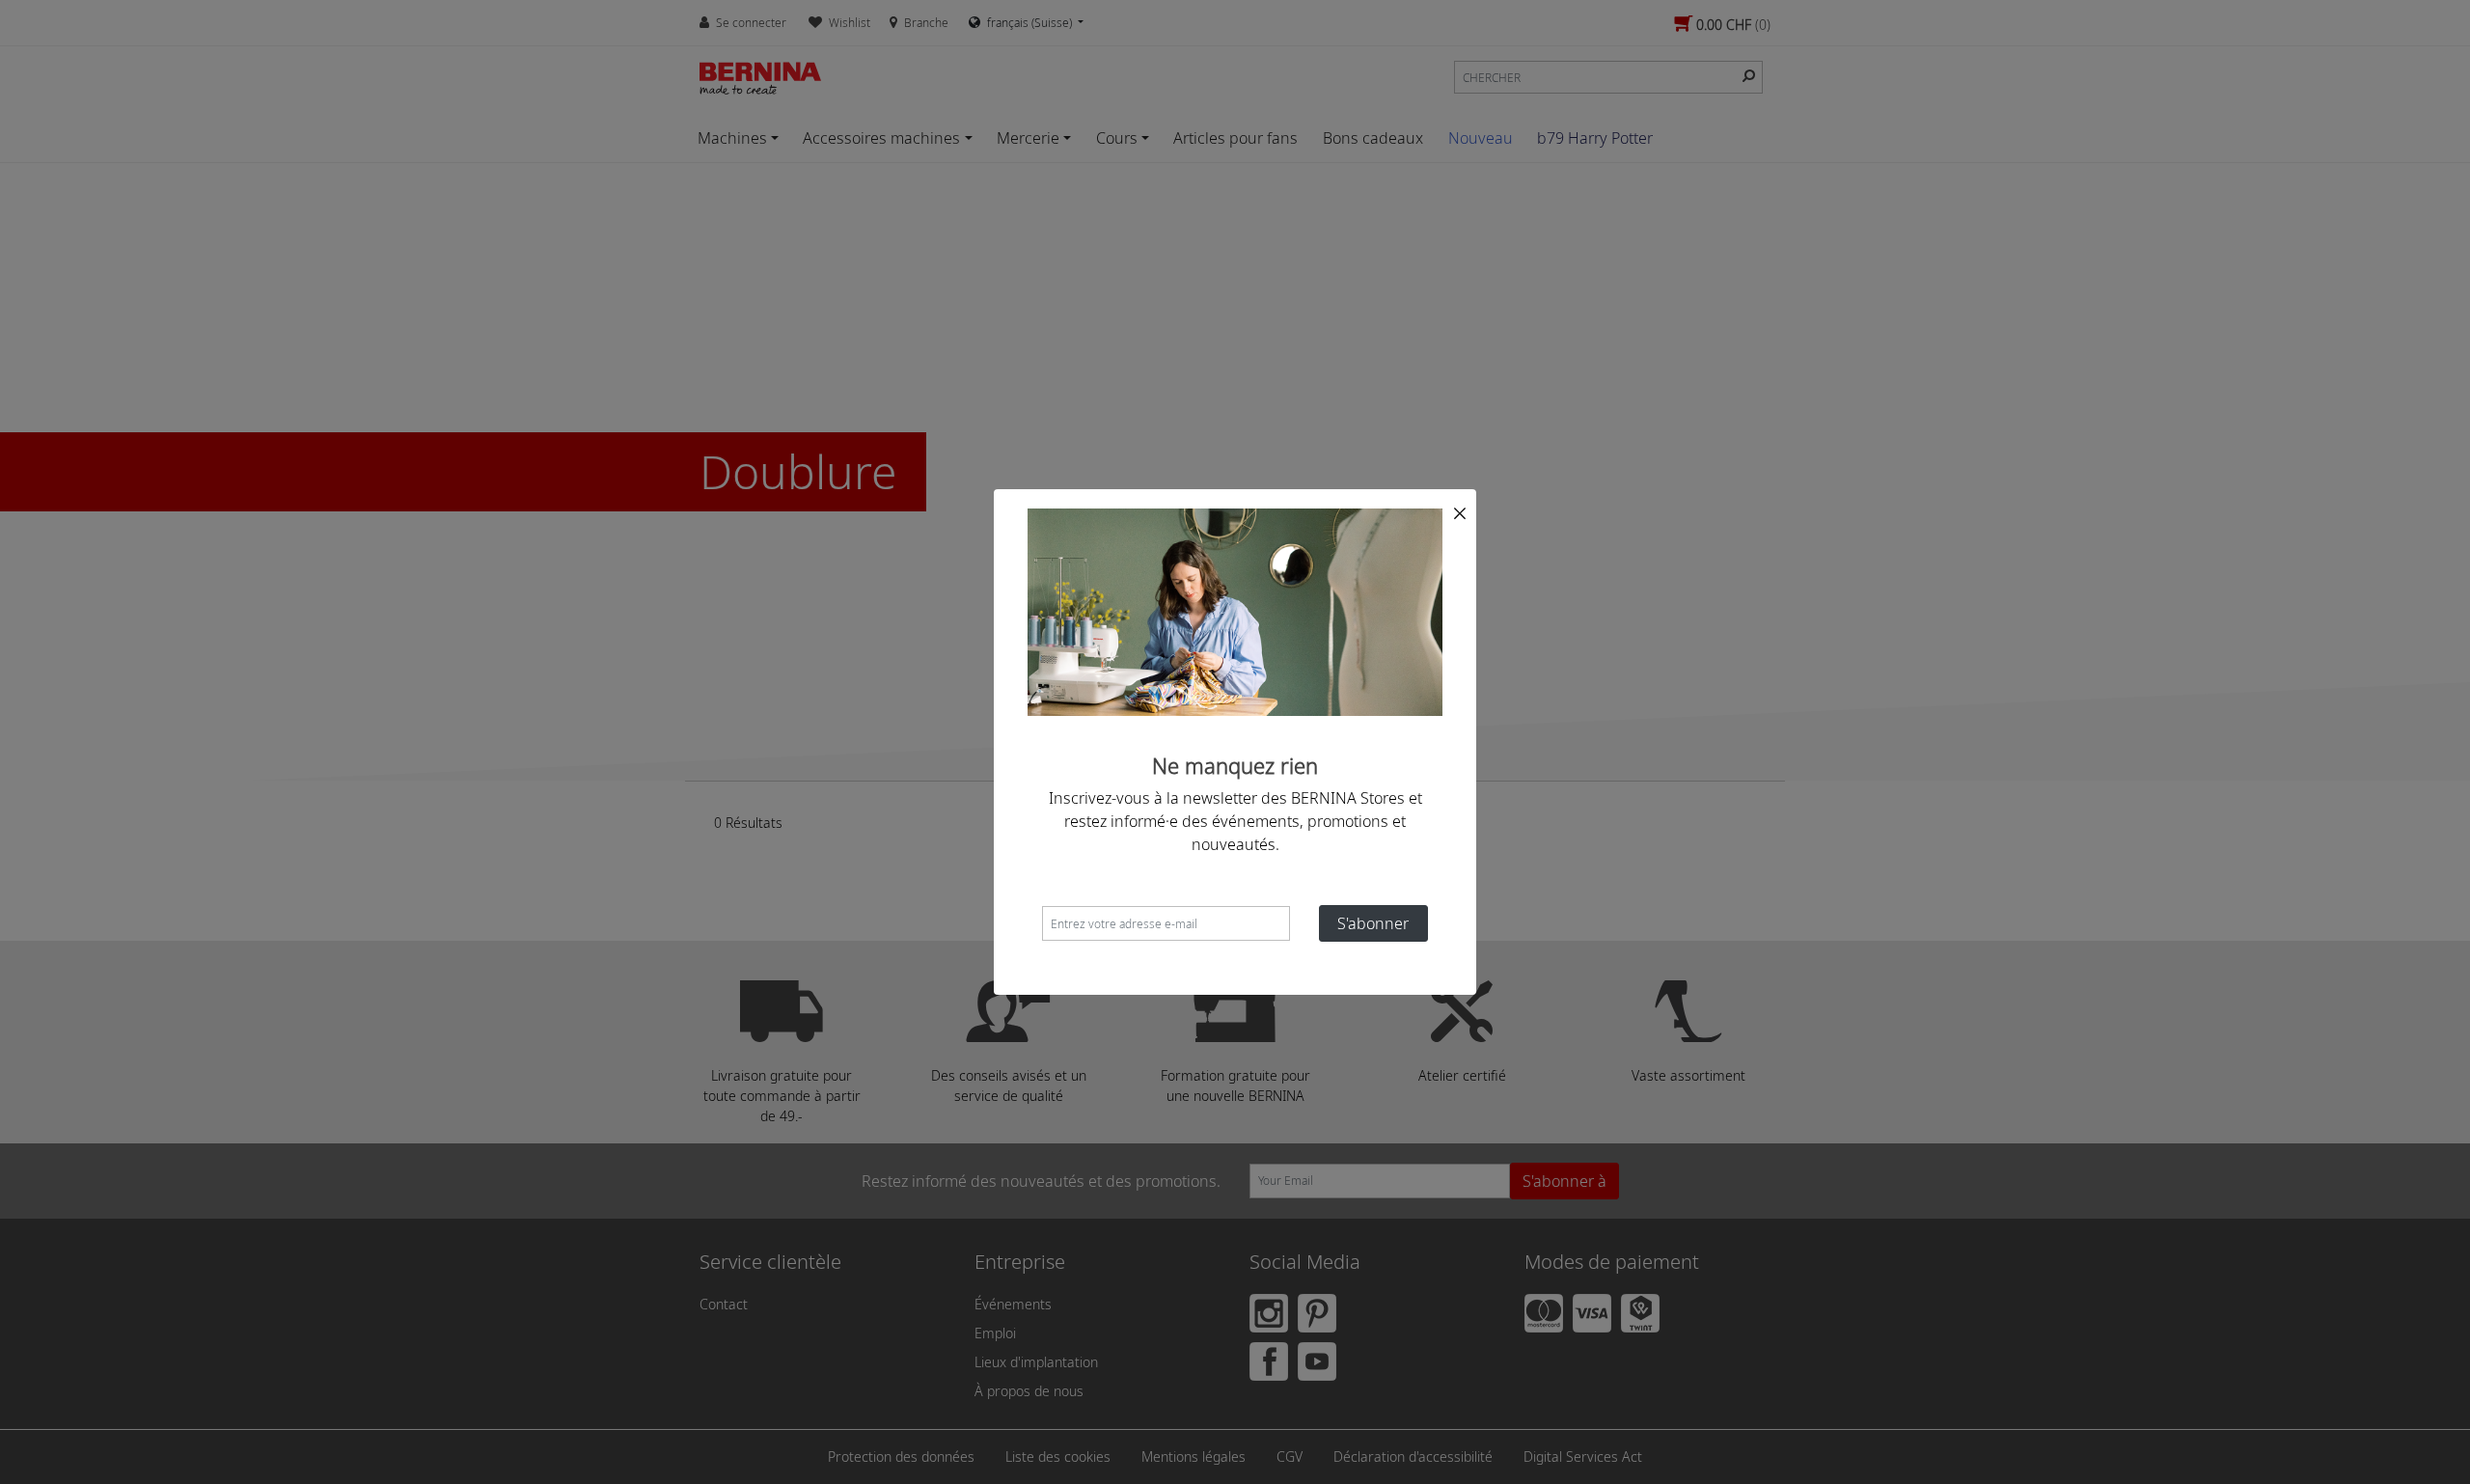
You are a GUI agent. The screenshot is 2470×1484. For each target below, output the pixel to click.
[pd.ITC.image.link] (1235, 611)
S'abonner (1373, 923)
